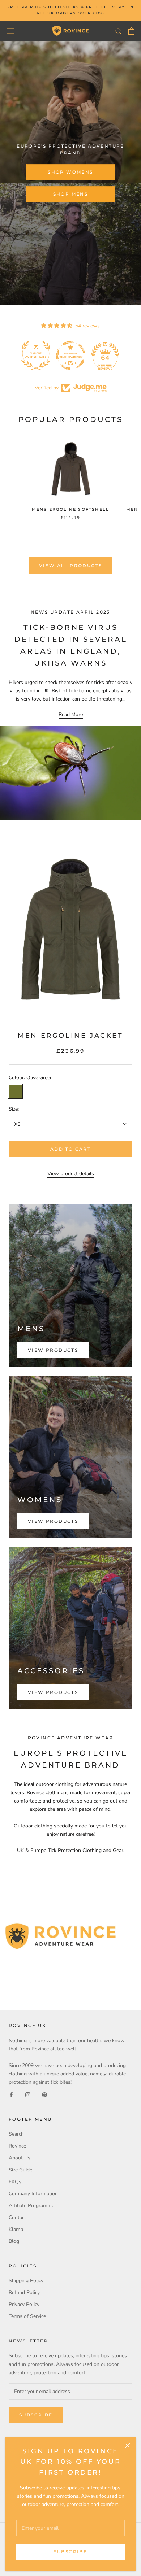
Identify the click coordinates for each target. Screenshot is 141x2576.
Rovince (17, 2146)
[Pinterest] (44, 2094)
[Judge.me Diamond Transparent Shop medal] (70, 356)
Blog (14, 2241)
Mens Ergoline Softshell (71, 509)
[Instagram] (28, 2094)
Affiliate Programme (31, 2205)
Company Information (33, 2194)
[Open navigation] (10, 31)
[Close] (127, 2446)
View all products (71, 565)
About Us (20, 2158)
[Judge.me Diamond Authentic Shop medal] (36, 356)
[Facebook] (11, 2094)
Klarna (16, 2229)
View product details (71, 1174)
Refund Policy (24, 2292)
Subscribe (71, 2552)
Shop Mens (71, 194)
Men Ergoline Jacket (70, 1036)
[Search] (119, 31)
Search (16, 2134)
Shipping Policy (26, 2281)
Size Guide (20, 2170)
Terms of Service (27, 2316)
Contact (17, 2217)
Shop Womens (70, 172)
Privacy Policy (24, 2304)
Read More (71, 714)
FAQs (15, 2182)
